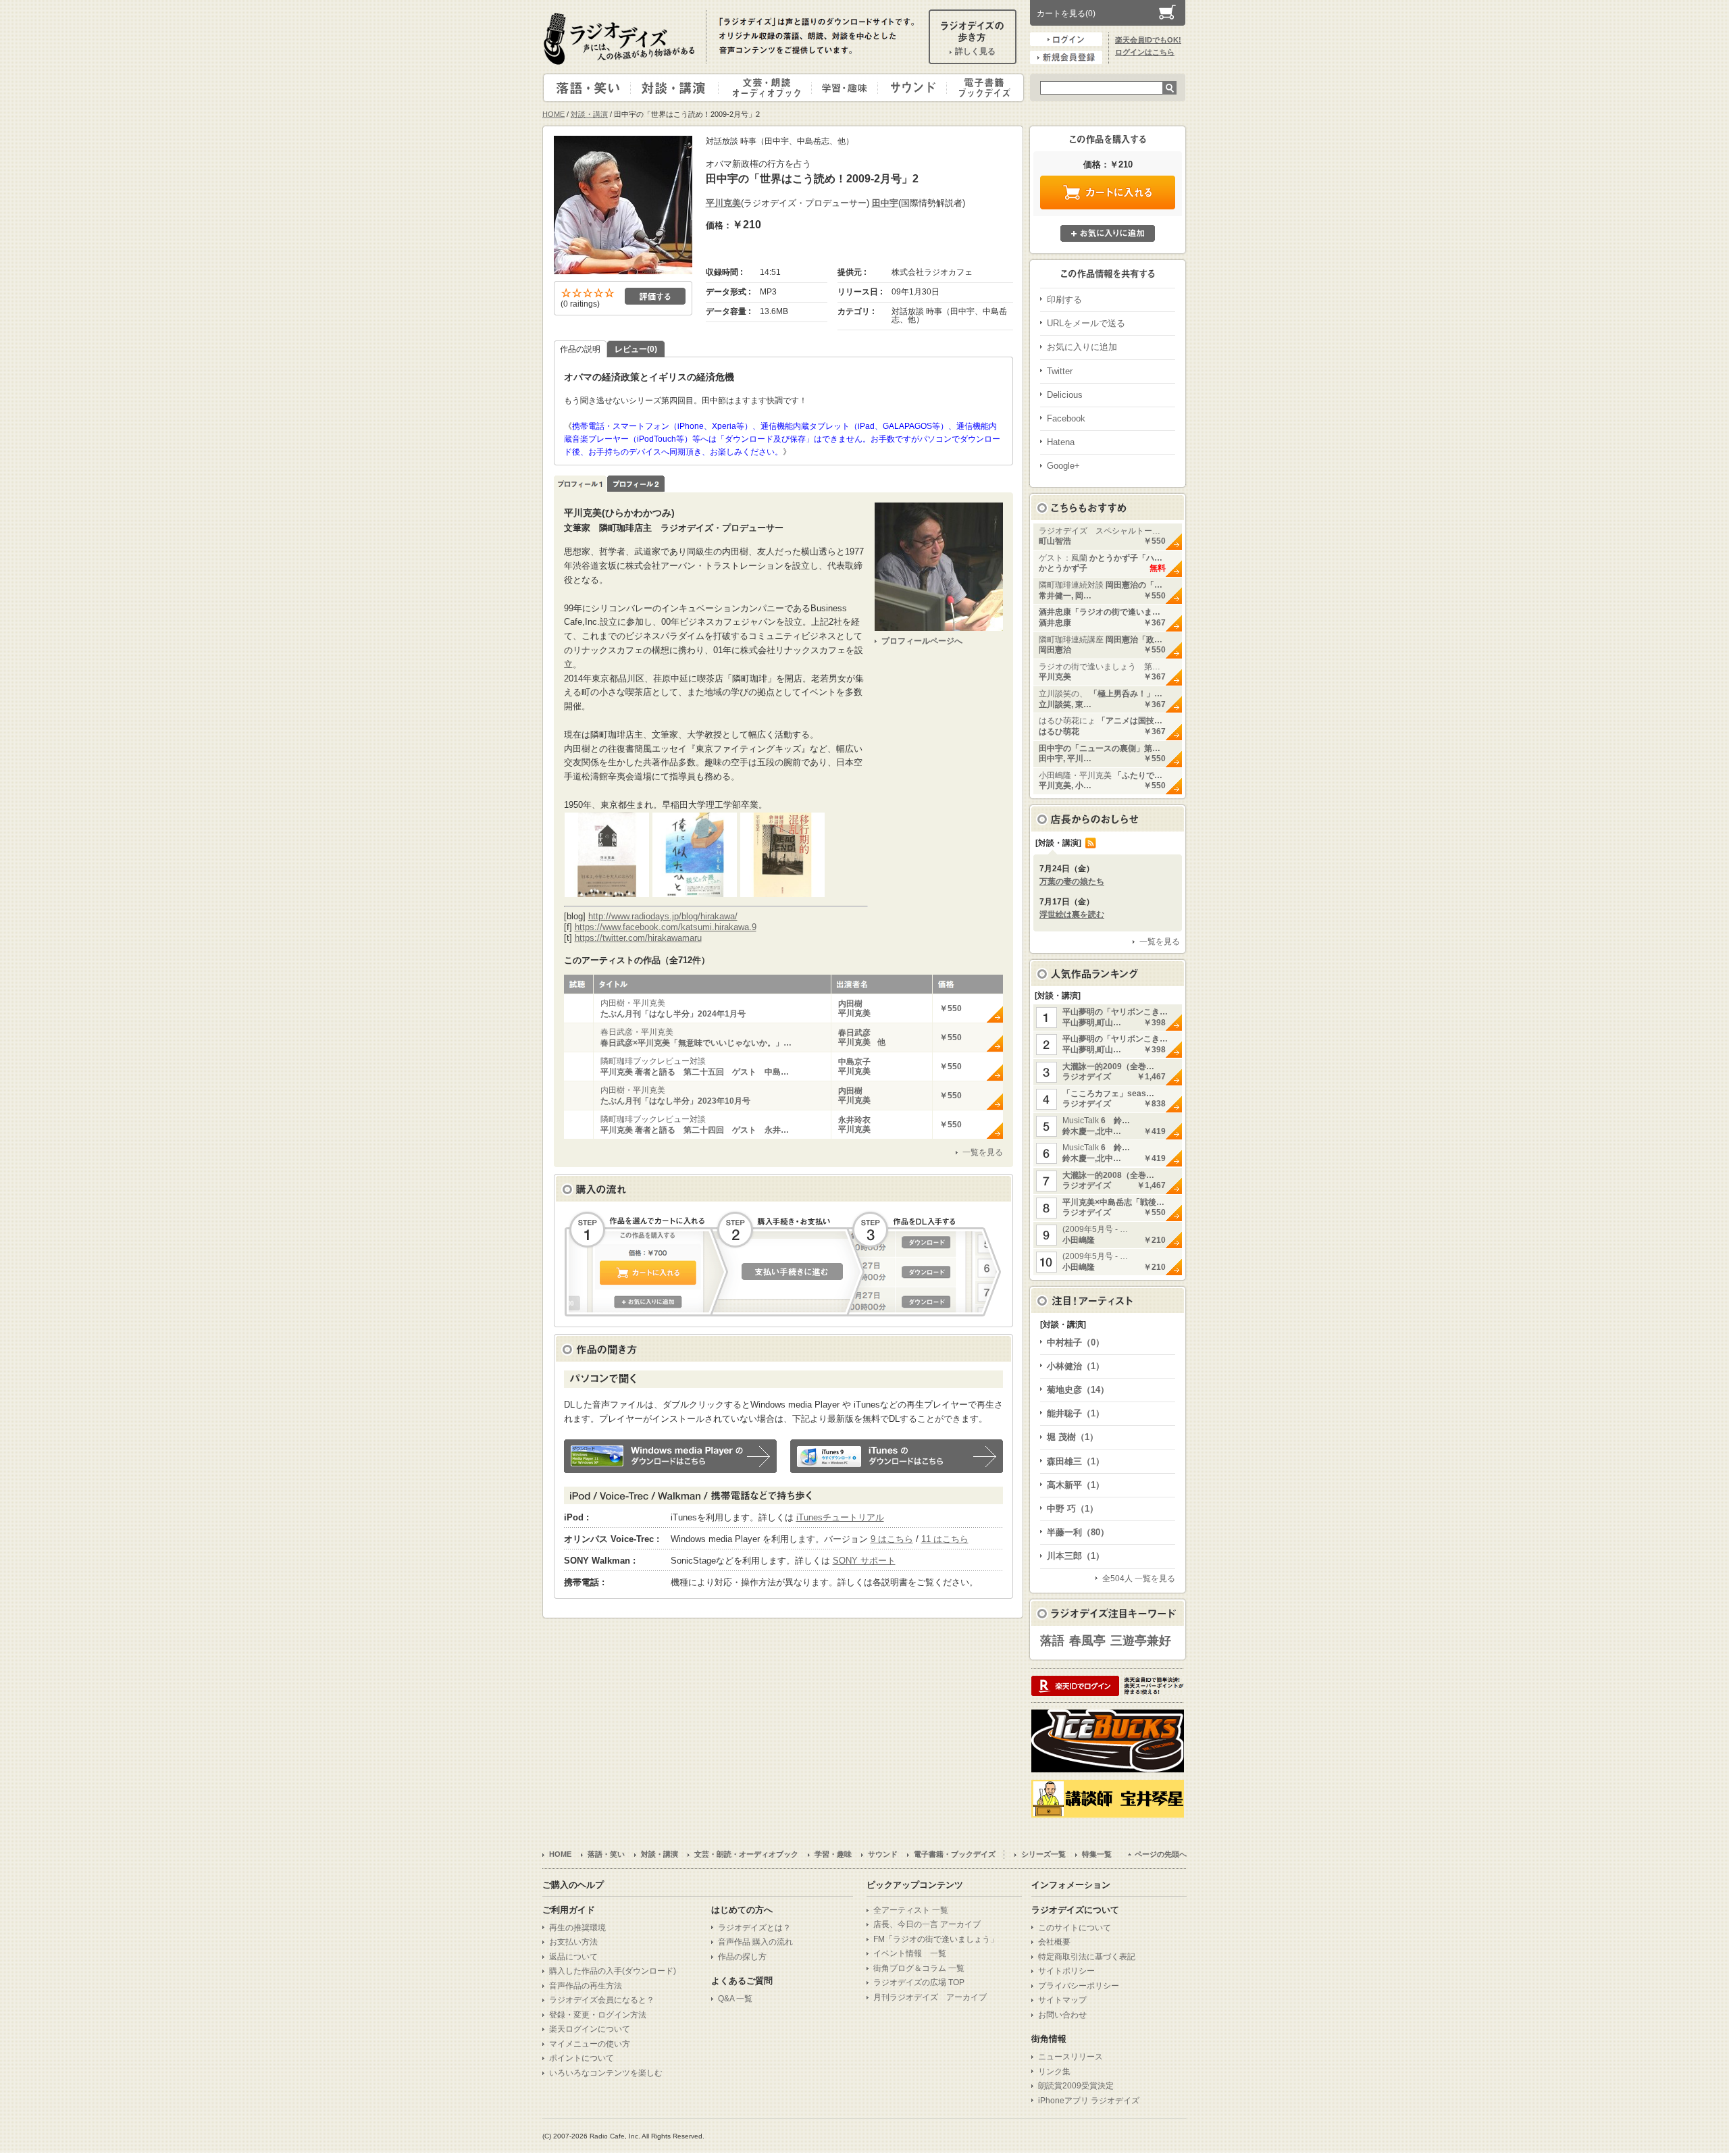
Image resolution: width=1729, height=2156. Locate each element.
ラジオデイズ (621, 38)
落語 (1052, 1641)
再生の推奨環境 (577, 1928)
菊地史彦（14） (1078, 1390)
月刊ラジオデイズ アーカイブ (930, 1997)
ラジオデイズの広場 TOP (919, 1982)
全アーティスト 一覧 (911, 1910)
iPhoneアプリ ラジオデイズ (1089, 2101)
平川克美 (723, 203)
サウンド (909, 88)
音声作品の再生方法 (586, 1986)
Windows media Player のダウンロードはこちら (670, 1456)
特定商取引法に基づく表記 (1087, 1957)
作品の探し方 (742, 1957)
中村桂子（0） (1076, 1342)
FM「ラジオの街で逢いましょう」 (936, 1939)
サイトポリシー (1066, 1971)
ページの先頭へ (1161, 1854)
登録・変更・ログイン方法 (598, 2015)
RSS (1091, 843)
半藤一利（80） (1078, 1532)
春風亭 (1087, 1641)
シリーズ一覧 (1043, 1854)
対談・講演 (677, 88)
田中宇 (885, 203)
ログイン (1066, 39)
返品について (573, 1957)
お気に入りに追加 (1108, 233)
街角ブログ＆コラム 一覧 (919, 1968)
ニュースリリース (1070, 2057)
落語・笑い (587, 88)
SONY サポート (864, 1561)
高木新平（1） (1076, 1485)
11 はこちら (945, 1539)
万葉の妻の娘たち (1072, 881)
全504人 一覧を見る (1139, 1578)
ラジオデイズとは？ (754, 1928)
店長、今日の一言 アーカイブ (927, 1924)
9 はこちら (892, 1539)
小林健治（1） (1076, 1366)
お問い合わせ (1062, 2015)
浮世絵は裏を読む (1072, 915)
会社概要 (1054, 1942)
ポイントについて (582, 2058)
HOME (553, 114)
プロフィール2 (636, 484)
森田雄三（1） (1076, 1461)
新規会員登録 (1066, 57)
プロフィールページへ (922, 641)
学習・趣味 (846, 88)
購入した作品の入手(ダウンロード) (613, 1971)
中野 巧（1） (1073, 1509)
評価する (655, 296)
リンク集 (1054, 2072)
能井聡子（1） (1076, 1413)
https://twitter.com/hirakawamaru (638, 938)
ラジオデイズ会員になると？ (602, 2000)
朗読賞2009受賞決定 (1076, 2086)
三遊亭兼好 (1141, 1641)
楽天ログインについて (590, 2029)
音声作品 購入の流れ (755, 1942)
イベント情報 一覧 (910, 1953)
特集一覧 (1097, 1854)
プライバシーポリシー (1079, 1986)
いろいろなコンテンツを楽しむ (606, 2073)
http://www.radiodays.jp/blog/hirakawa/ (663, 916)
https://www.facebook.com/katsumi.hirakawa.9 (666, 927)
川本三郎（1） (1076, 1556)
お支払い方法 (573, 1942)
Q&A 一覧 (735, 1999)
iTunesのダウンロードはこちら (897, 1456)
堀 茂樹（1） (1073, 1437)
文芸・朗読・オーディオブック (771, 88)
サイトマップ (1062, 2000)
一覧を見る (983, 1152)
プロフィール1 (580, 484)
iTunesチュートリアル (840, 1517)
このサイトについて (1075, 1928)
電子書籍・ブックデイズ (983, 88)
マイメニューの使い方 (590, 2044)
